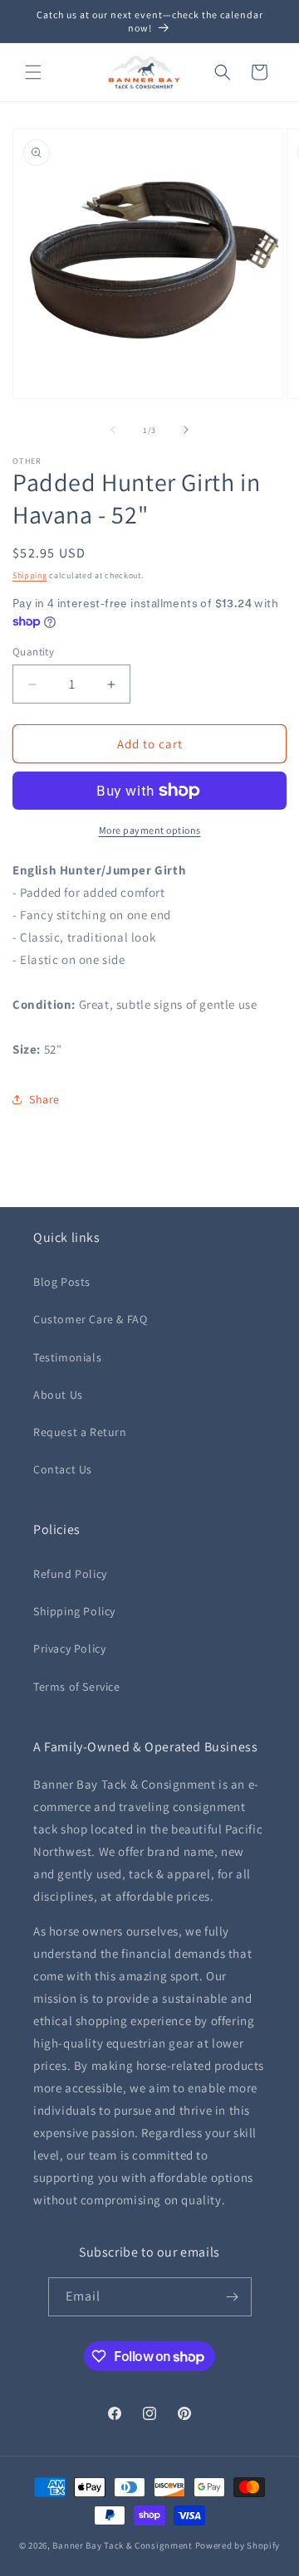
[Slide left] (113, 430)
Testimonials (67, 1357)
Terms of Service (77, 1687)
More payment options (150, 830)
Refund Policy (70, 1574)
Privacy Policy (69, 1648)
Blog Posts (62, 1282)
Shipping (30, 575)
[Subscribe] (233, 2297)
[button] (33, 72)
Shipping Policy (74, 1611)
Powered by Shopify (238, 2545)
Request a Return (80, 1432)
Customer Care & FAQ (90, 1319)
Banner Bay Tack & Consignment (122, 2545)
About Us (58, 1395)
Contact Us (63, 1469)
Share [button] (44, 1099)
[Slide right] (186, 430)
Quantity (33, 652)
